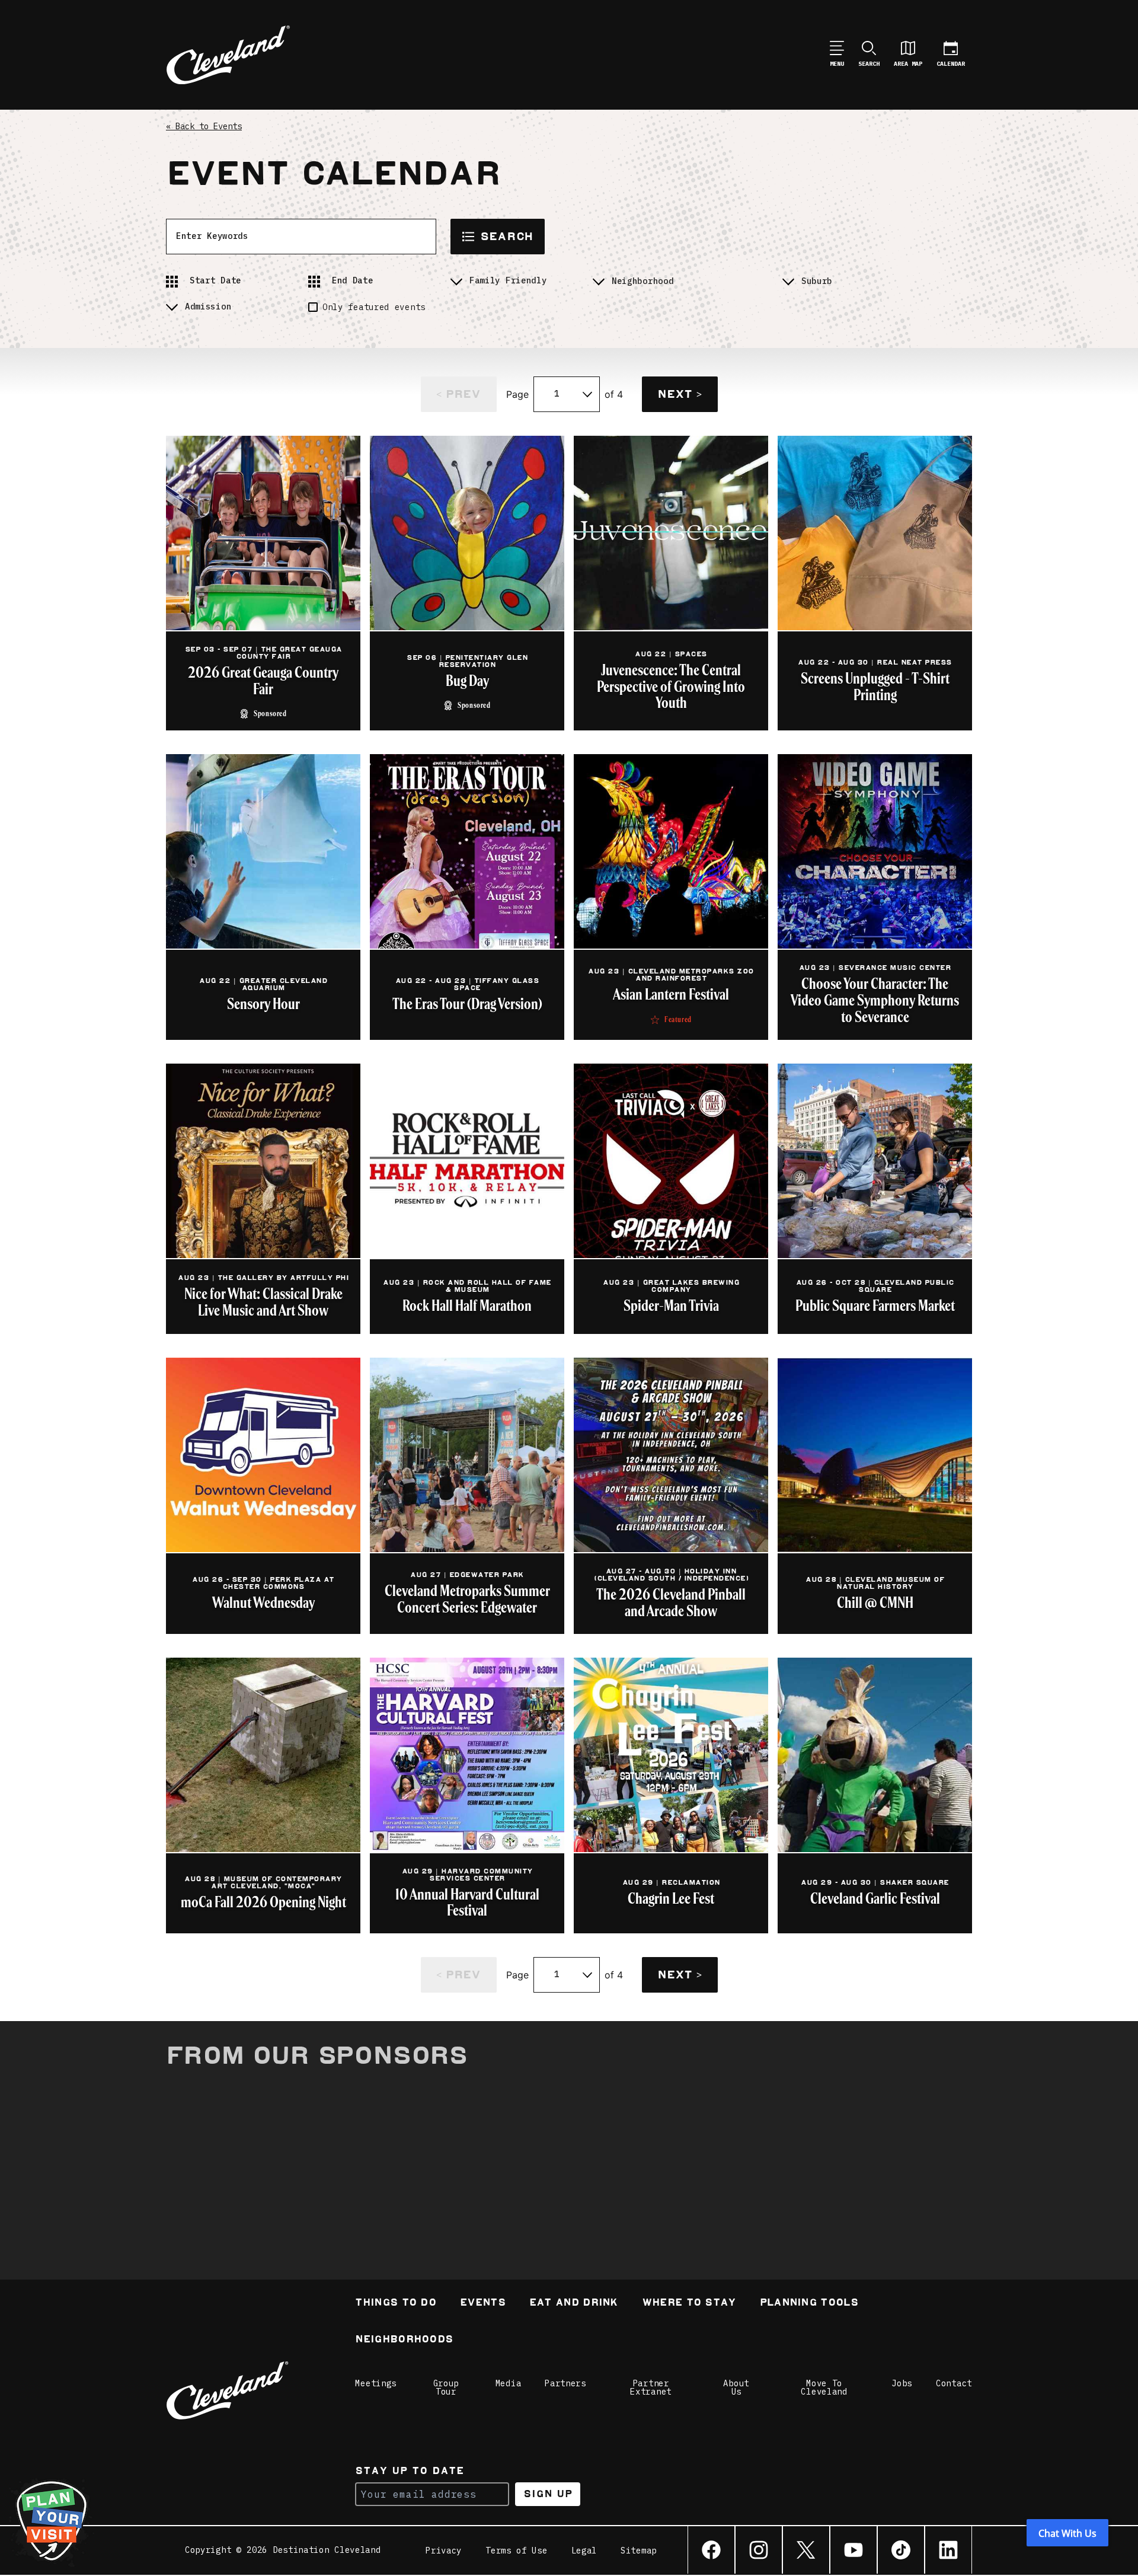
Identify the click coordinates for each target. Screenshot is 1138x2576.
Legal (584, 2551)
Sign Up (548, 2494)
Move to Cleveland (824, 2387)
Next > (679, 394)
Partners (565, 2383)
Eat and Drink (574, 2304)
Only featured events (374, 307)
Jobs (902, 2383)
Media (509, 2383)
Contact (954, 2383)
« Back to (204, 126)
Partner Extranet (651, 2387)
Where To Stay (689, 2304)
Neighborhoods (404, 2340)
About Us (736, 2387)
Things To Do (396, 2304)
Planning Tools (809, 2304)
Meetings (376, 2383)
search (506, 236)
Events (483, 2304)
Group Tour (446, 2387)
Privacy (444, 2551)
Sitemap (639, 2551)
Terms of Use (516, 2551)
